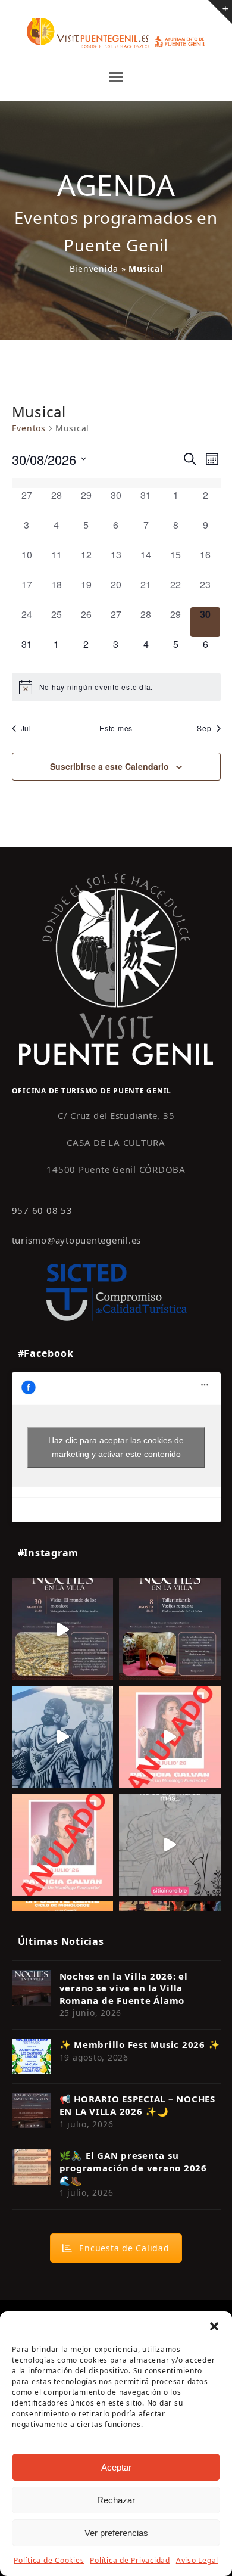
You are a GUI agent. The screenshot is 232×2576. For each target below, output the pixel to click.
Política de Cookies (49, 2560)
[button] (214, 2326)
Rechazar (116, 2500)
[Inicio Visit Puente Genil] (116, 968)
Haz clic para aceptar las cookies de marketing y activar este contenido (116, 1447)
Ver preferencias (116, 2533)
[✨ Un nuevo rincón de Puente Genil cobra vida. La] (63, 1737)
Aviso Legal (197, 2560)
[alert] (116, 687)
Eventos (29, 428)
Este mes (116, 728)
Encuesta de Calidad (124, 2248)
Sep (204, 728)
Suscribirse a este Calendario (109, 766)
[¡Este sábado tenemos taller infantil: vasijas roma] (170, 1629)
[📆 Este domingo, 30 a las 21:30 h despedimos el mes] (63, 1629)
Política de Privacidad (130, 2560)
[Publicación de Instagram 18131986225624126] (170, 1845)
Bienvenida (94, 268)
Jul (26, 728)
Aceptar (116, 2467)
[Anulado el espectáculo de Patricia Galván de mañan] (63, 1845)
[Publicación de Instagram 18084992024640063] (170, 1737)
